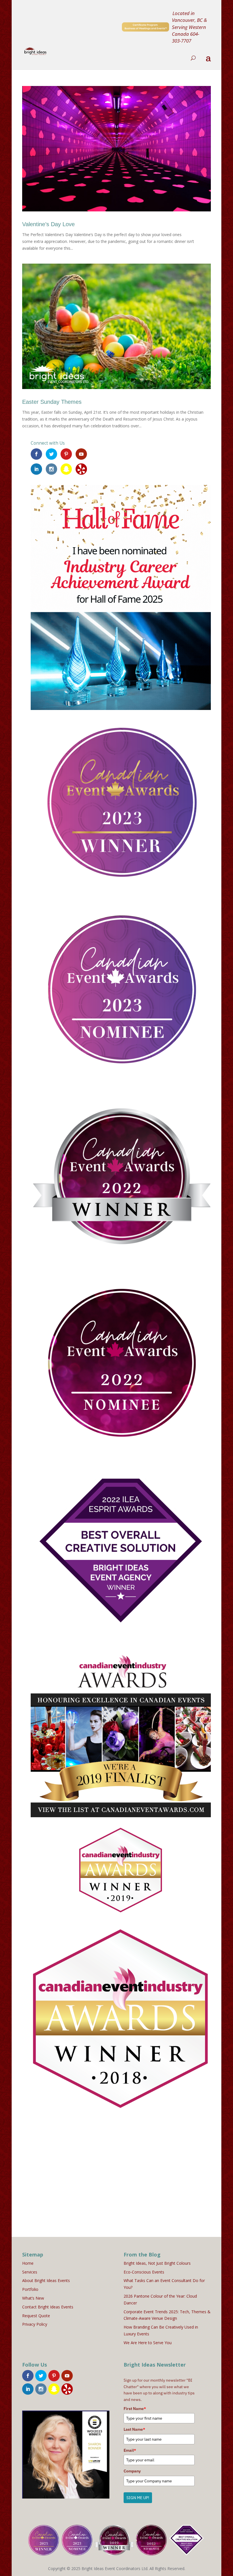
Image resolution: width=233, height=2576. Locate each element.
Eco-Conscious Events (144, 2272)
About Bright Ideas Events (46, 2280)
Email (130, 2450)
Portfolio (30, 2289)
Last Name (134, 2429)
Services (30, 2272)
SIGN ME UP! (138, 2498)
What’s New (33, 2298)
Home (28, 2263)
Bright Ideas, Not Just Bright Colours (157, 2263)
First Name (135, 2409)
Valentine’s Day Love (48, 224)
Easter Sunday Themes (52, 402)
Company (132, 2471)
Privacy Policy (35, 2324)
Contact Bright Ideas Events (48, 2307)
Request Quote (36, 2316)
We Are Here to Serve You (148, 2343)
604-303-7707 (186, 37)
